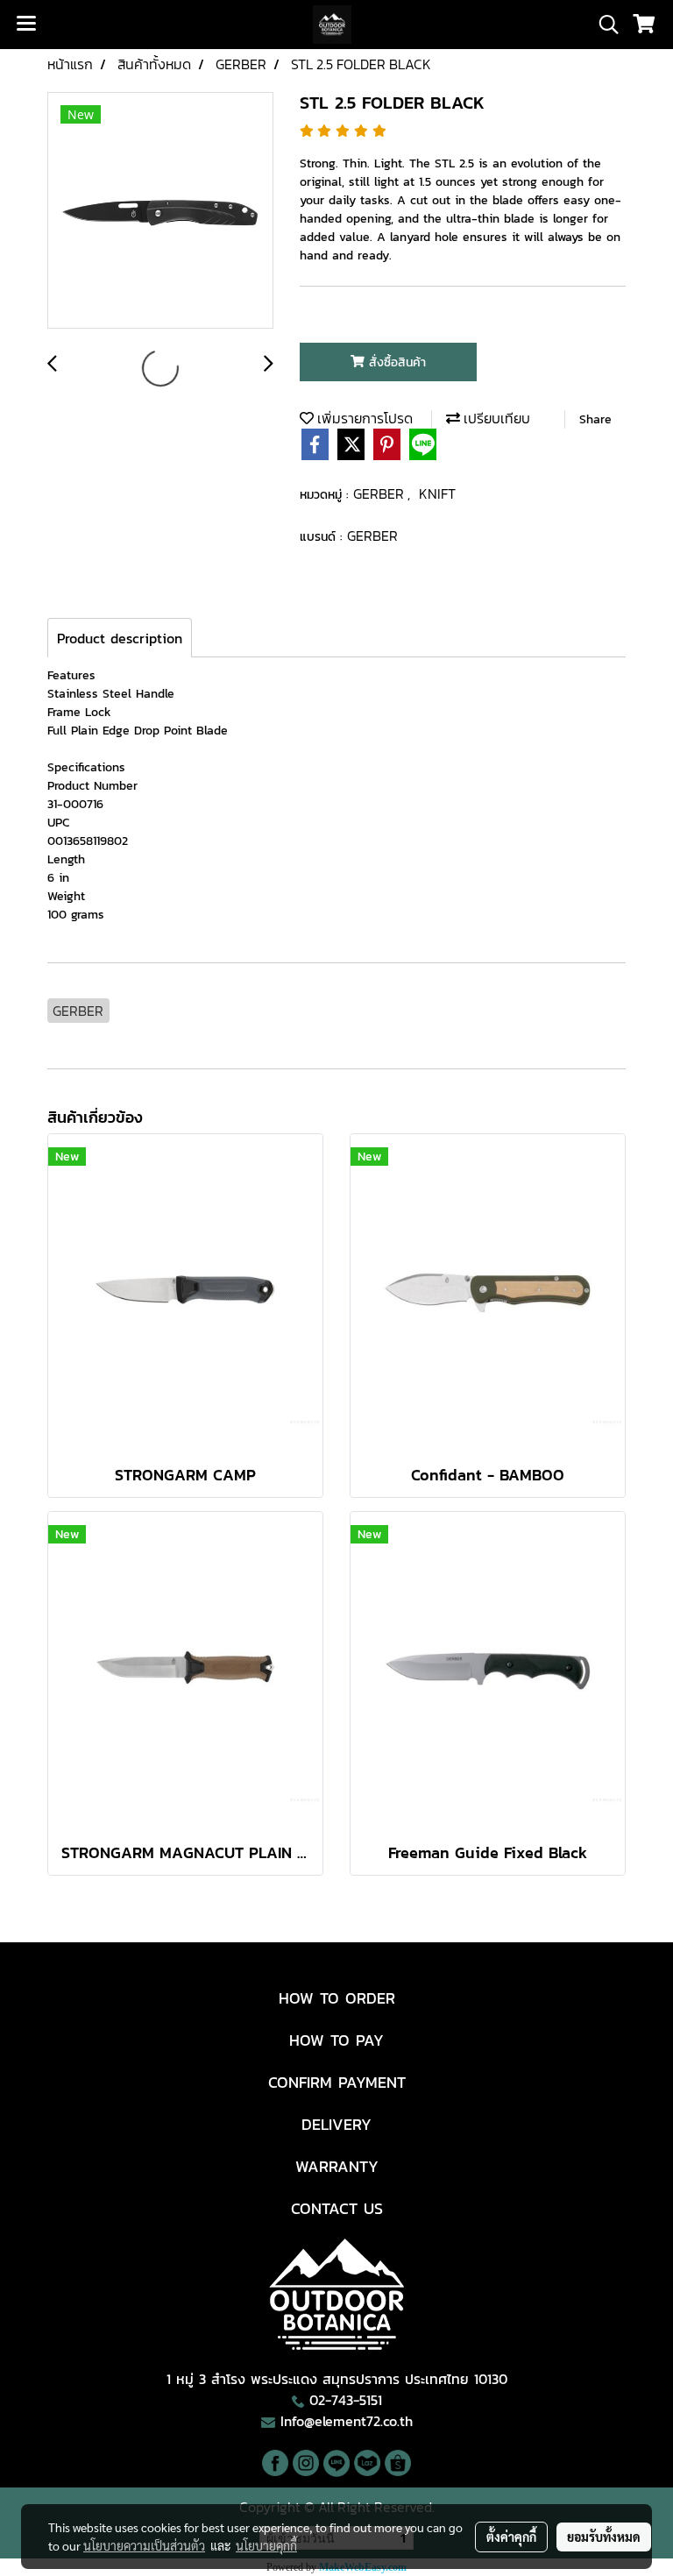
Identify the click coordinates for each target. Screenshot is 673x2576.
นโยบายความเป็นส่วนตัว (144, 2545)
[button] (603, 25)
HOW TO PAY (336, 2040)
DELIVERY (336, 2124)
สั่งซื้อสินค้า (395, 362)
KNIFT (437, 493)
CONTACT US (337, 2208)
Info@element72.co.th (347, 2421)
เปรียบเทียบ (495, 418)
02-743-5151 (346, 2400)
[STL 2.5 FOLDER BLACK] (160, 211)
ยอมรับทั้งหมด (604, 2537)
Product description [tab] (120, 638)
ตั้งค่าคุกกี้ (511, 2537)
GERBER (380, 493)
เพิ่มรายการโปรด (363, 418)
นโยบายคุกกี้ (266, 2545)
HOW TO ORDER (337, 1998)
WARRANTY (337, 2166)
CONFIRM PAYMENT (337, 2082)
